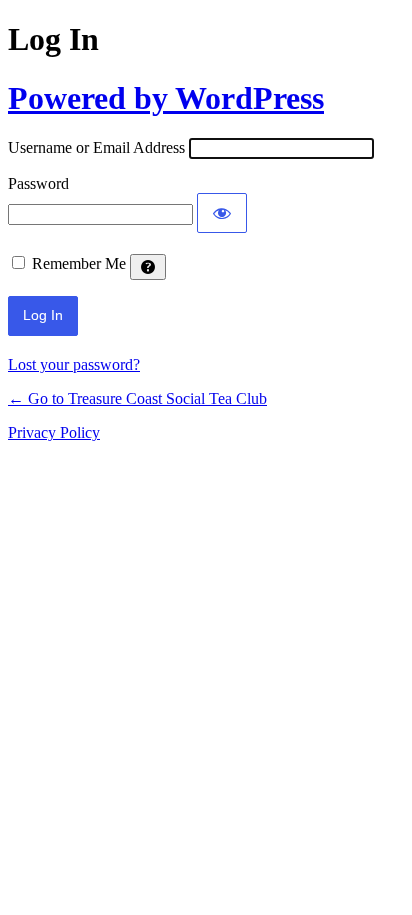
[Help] (148, 267)
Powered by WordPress (166, 98)
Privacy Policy (54, 432)
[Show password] (222, 213)
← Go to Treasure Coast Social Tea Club (137, 398)
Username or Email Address (96, 147)
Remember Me (79, 263)
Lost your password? (74, 364)
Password (38, 183)
